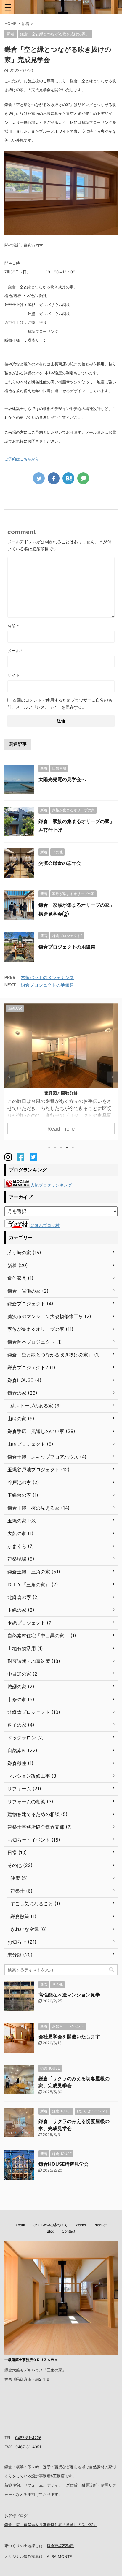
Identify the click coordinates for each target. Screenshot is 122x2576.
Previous (10, 1077)
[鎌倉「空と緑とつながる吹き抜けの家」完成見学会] (68, 478)
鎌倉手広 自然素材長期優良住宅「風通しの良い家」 (51, 2525)
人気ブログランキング (51, 1185)
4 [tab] (67, 1147)
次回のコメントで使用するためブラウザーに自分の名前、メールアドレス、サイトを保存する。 (60, 703)
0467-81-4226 (28, 2438)
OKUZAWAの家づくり (50, 2225)
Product (100, 2225)
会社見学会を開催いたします (69, 2037)
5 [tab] (73, 1147)
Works (81, 2225)
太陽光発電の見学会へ (62, 779)
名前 (13, 626)
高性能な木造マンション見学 (69, 1995)
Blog (50, 2231)
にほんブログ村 (45, 1225)
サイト (14, 675)
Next (112, 1077)
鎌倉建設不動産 (60, 2546)
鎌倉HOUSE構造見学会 (64, 2164)
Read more (61, 1129)
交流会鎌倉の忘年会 (60, 863)
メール (15, 651)
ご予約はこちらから (22, 459)
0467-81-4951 (28, 2447)
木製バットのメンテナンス (47, 977)
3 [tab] (61, 1147)
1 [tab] (49, 1147)
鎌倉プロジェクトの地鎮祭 (67, 947)
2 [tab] (55, 1147)
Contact (69, 2231)
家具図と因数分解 (61, 1093)
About (20, 2225)
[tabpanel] (61, 1072)
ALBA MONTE (59, 2556)
